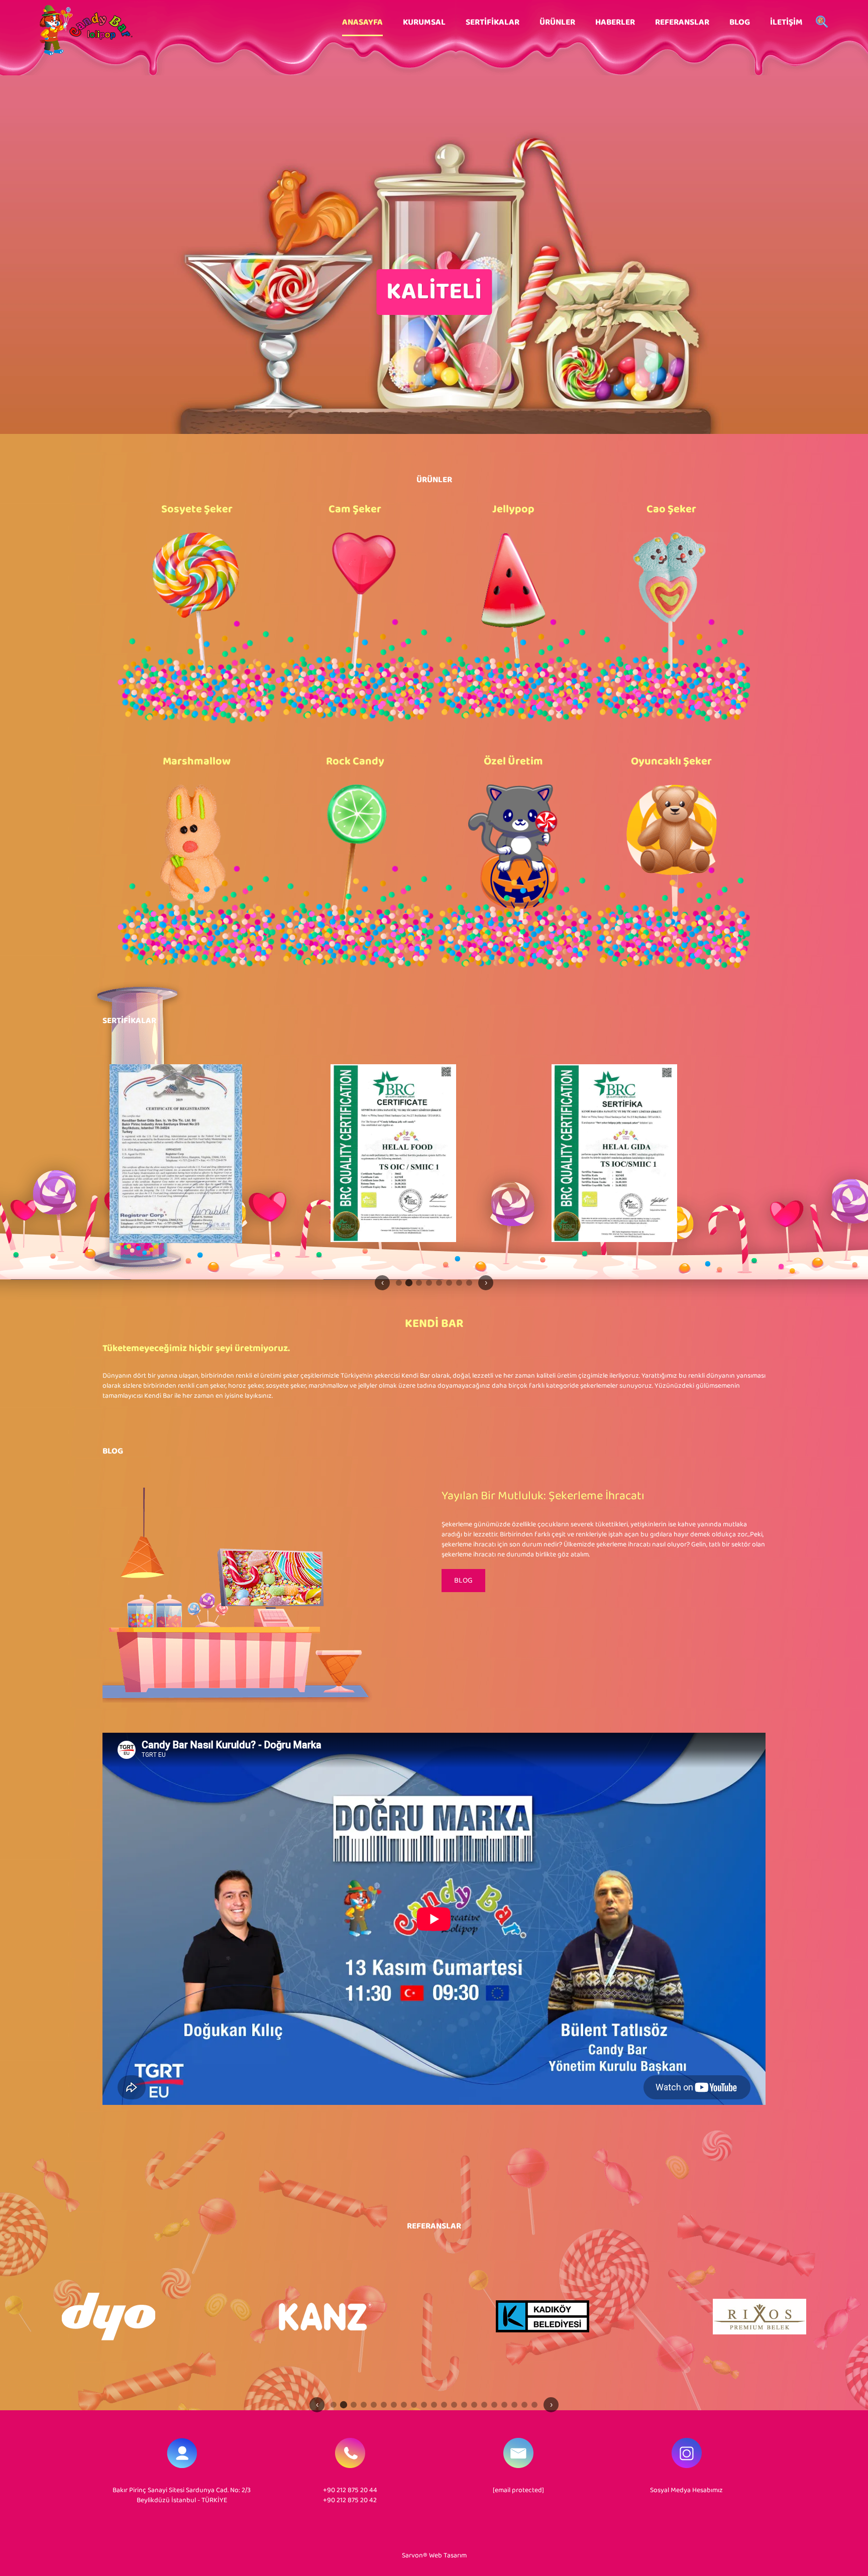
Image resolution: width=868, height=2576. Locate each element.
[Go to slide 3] (419, 1283)
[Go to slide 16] (484, 2405)
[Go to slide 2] (409, 1282)
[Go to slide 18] (504, 2405)
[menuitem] (362, 23)
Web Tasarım (448, 2556)
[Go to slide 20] (524, 2405)
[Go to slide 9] (414, 2405)
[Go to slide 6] (449, 1283)
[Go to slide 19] (514, 2405)
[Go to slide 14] (464, 2405)
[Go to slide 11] (434, 2405)
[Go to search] (822, 23)
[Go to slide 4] (429, 1283)
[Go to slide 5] (439, 1283)
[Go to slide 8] (469, 1283)
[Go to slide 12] (444, 2405)
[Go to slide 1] (399, 1283)
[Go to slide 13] (454, 2405)
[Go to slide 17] (494, 2405)
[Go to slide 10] (424, 2405)
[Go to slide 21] (534, 2405)
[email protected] (518, 2490)
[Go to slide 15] (474, 2405)
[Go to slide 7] (459, 1283)
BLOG (463, 1581)
